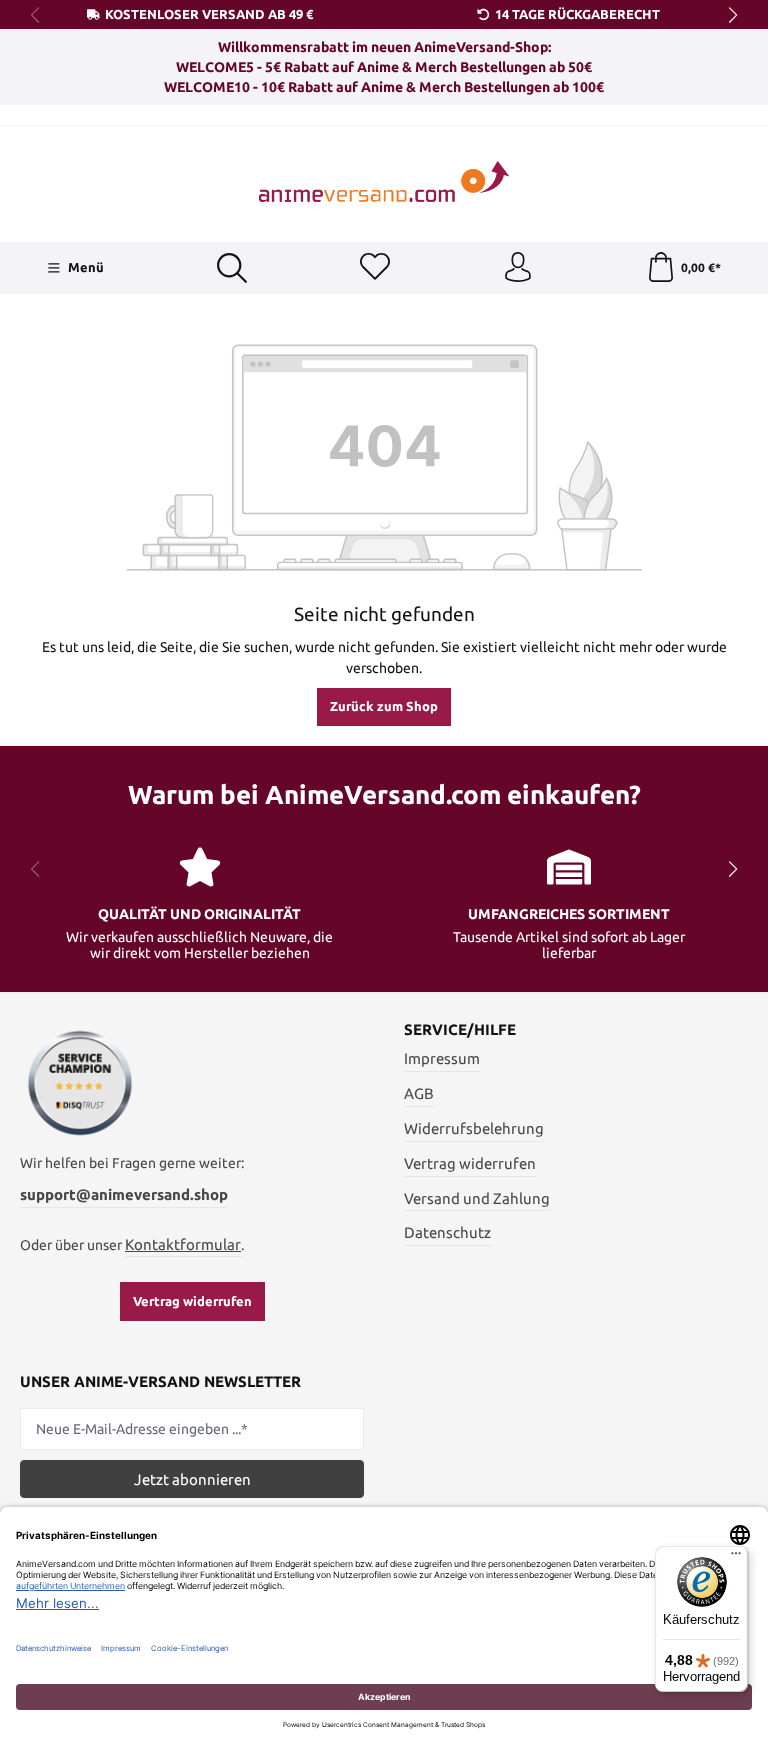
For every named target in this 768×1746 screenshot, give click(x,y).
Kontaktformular (183, 1244)
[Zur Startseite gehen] (384, 181)
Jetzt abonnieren (192, 1479)
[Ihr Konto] (518, 268)
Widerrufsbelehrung (474, 1128)
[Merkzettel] (375, 268)
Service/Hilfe (460, 1030)
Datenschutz (447, 1232)
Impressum (442, 1058)
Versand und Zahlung (477, 1198)
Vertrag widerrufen (192, 1301)
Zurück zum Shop (384, 706)
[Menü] (736, 1558)
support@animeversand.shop (124, 1194)
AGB (419, 1093)
